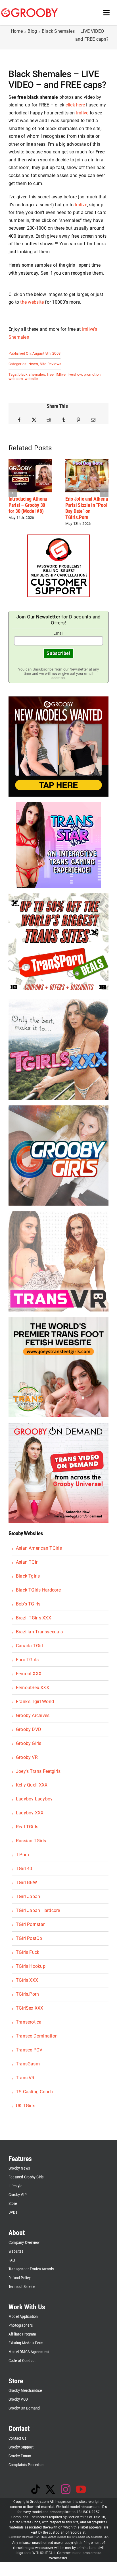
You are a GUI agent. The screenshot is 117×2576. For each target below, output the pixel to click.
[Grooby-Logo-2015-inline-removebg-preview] (30, 10)
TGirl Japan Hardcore (38, 1910)
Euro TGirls (27, 1660)
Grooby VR (27, 1757)
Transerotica (29, 2022)
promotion (92, 374)
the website (32, 302)
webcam (16, 379)
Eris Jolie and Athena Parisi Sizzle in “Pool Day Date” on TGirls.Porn (86, 508)
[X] (34, 420)
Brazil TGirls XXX (34, 1618)
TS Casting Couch (35, 2092)
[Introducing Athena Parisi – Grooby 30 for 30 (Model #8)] (30, 462)
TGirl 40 (24, 1869)
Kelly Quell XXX (32, 1785)
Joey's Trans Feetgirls (38, 1771)
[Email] (93, 420)
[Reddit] (49, 420)
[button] (13, 493)
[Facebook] (19, 420)
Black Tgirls (28, 1576)
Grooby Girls (29, 1743)
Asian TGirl (27, 1562)
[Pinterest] (78, 420)
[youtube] (81, 2489)
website (31, 379)
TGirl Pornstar (30, 1924)
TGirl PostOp (29, 1938)
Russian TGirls (31, 1841)
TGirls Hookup (31, 1966)
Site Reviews (51, 364)
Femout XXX (29, 1674)
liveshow (75, 374)
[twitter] (50, 2489)
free (50, 374)
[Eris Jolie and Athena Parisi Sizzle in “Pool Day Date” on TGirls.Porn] (87, 462)
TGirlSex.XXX (30, 2008)
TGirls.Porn (28, 1994)
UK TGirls (26, 2106)
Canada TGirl (30, 1646)
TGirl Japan (28, 1896)
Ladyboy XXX (30, 1813)
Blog (32, 31)
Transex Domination (37, 2036)
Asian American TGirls (39, 1548)
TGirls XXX (27, 1980)
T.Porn (22, 1855)
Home (17, 31)
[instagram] (66, 2489)
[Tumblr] (64, 420)
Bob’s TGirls (28, 1604)
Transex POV (29, 2050)
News (33, 364)
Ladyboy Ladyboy (34, 1799)
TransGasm (28, 2064)
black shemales (32, 374)
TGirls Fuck (28, 1952)
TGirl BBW (26, 1883)
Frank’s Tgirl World (35, 1702)
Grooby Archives (33, 1715)
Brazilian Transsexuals (39, 1632)
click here (75, 105)
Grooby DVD (29, 1729)
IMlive (61, 374)
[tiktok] (35, 2489)
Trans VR (25, 2078)
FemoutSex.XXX (33, 1688)
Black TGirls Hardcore (38, 1590)
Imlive (82, 113)
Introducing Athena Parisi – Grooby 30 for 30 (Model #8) (28, 505)
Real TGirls (27, 1827)
